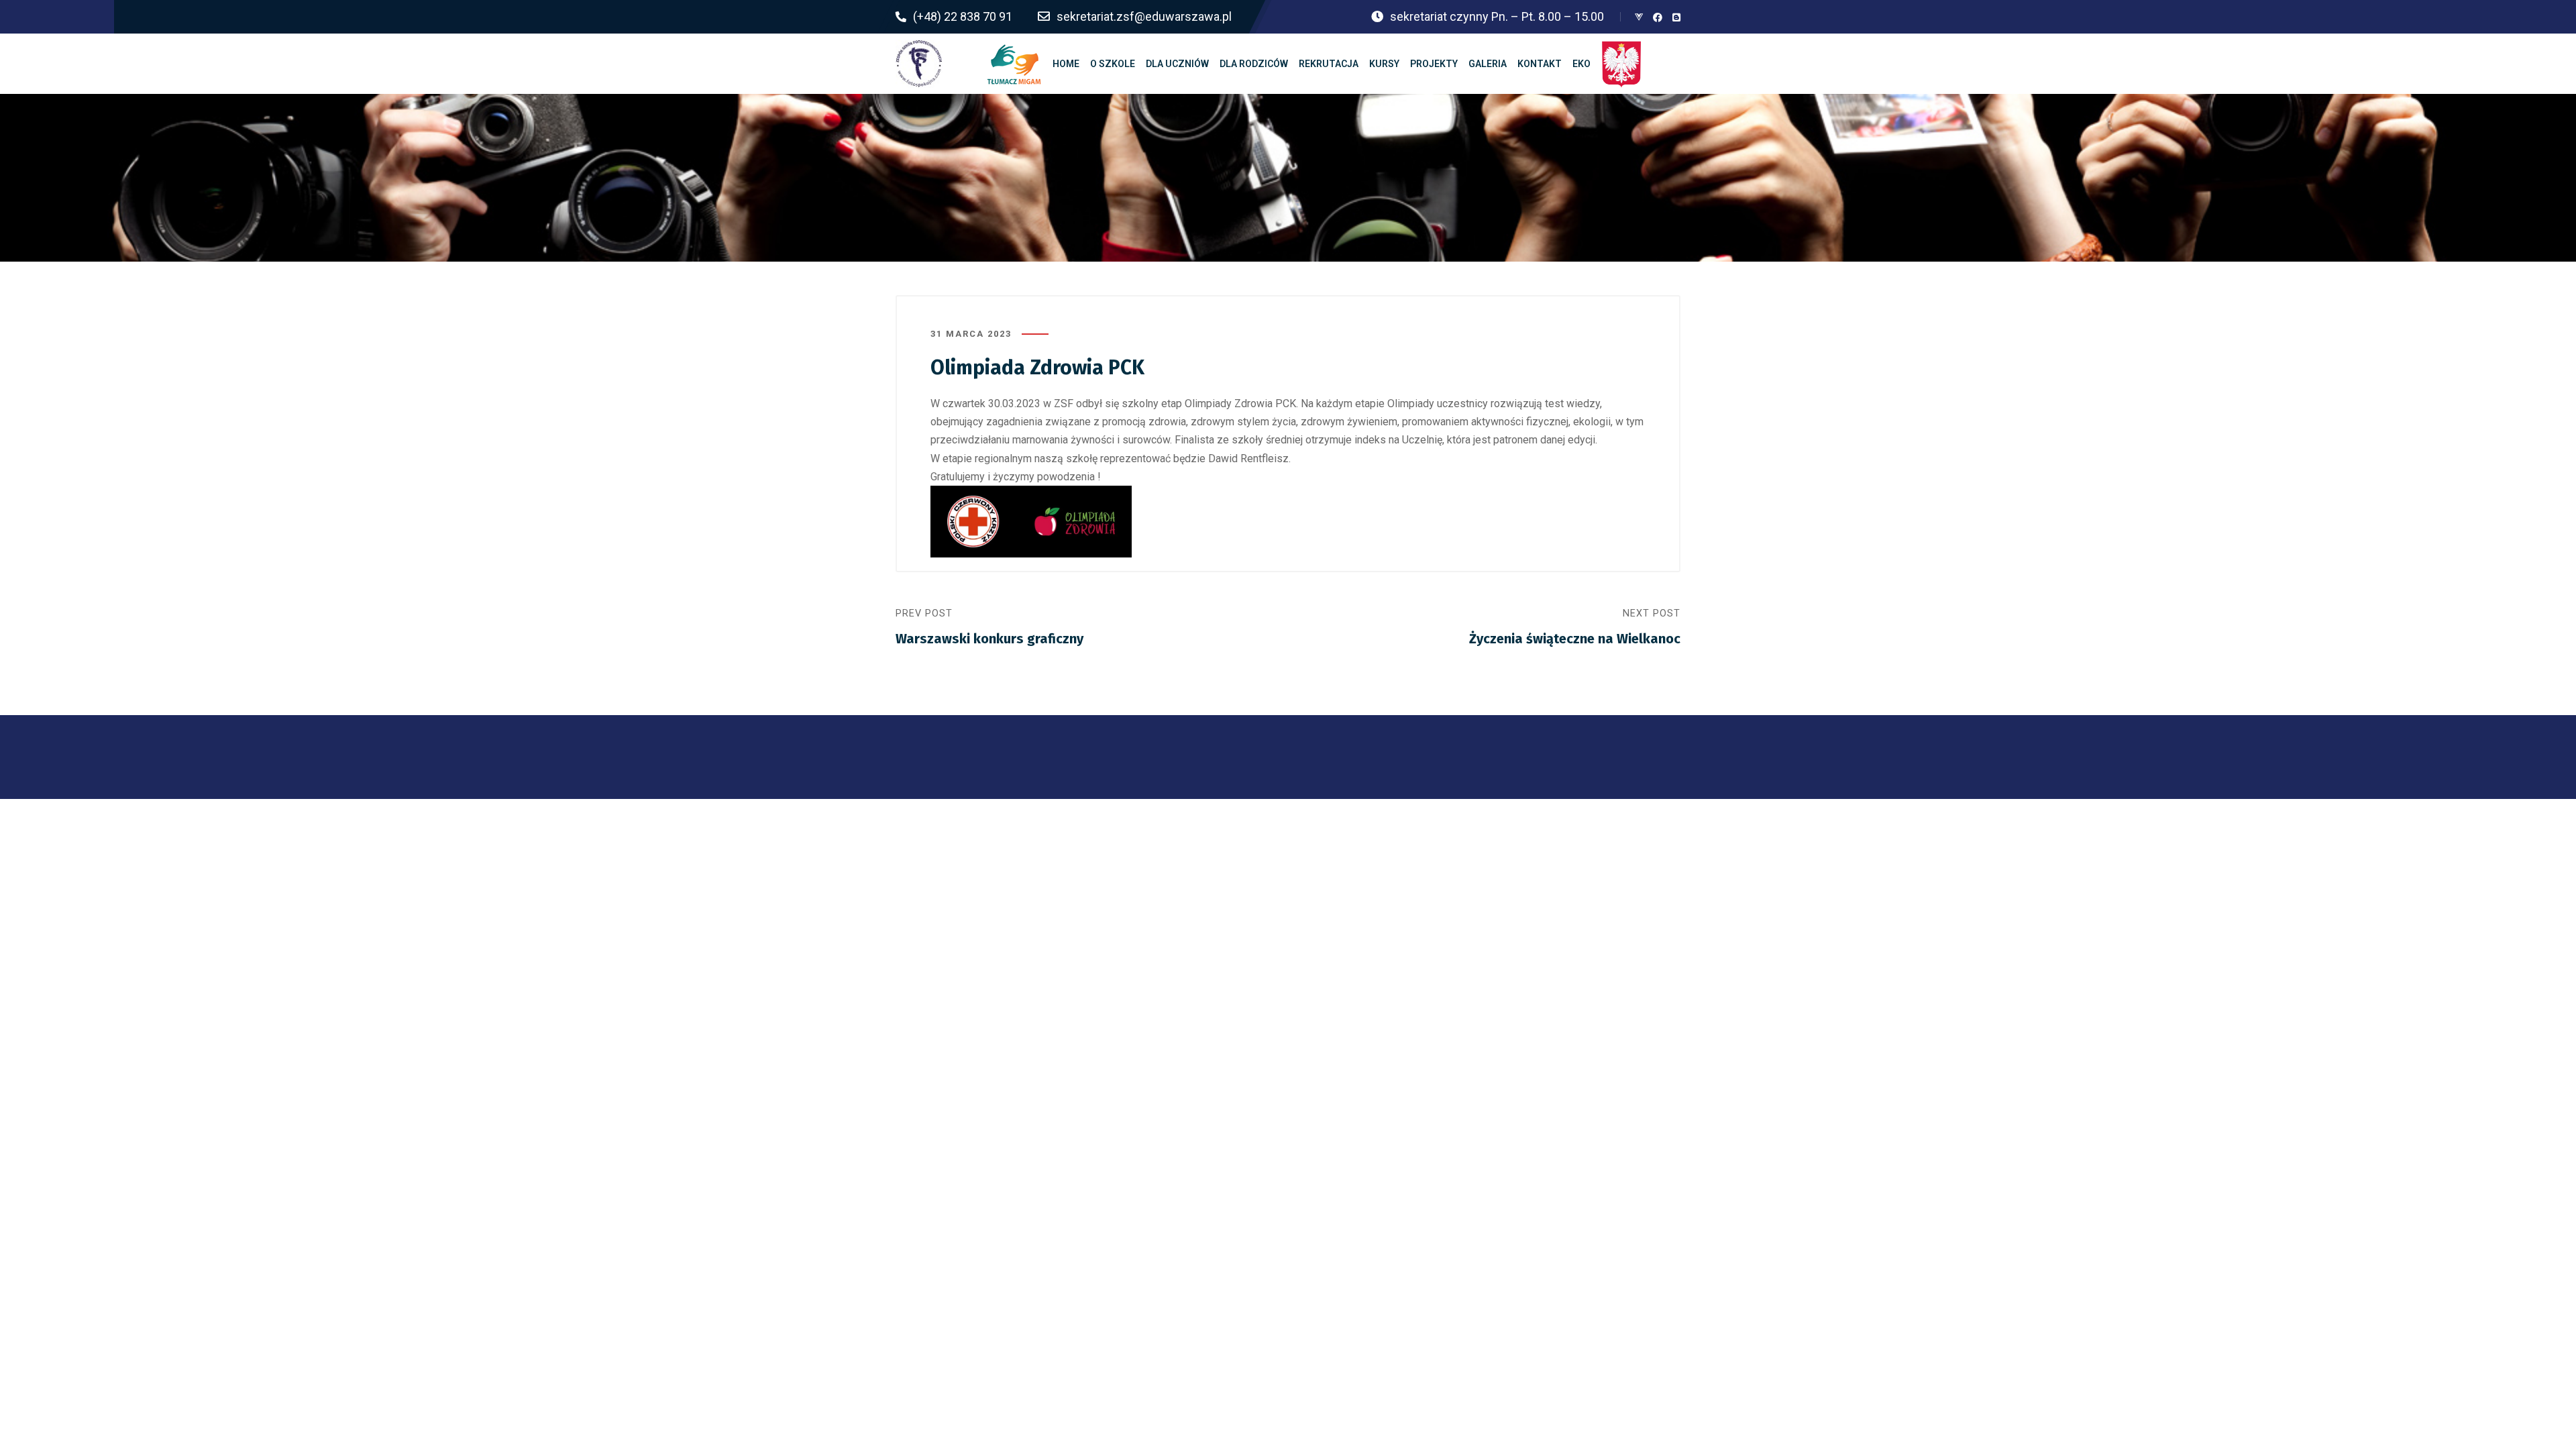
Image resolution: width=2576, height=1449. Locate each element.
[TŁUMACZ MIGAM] (1014, 64)
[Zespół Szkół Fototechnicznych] (919, 64)
